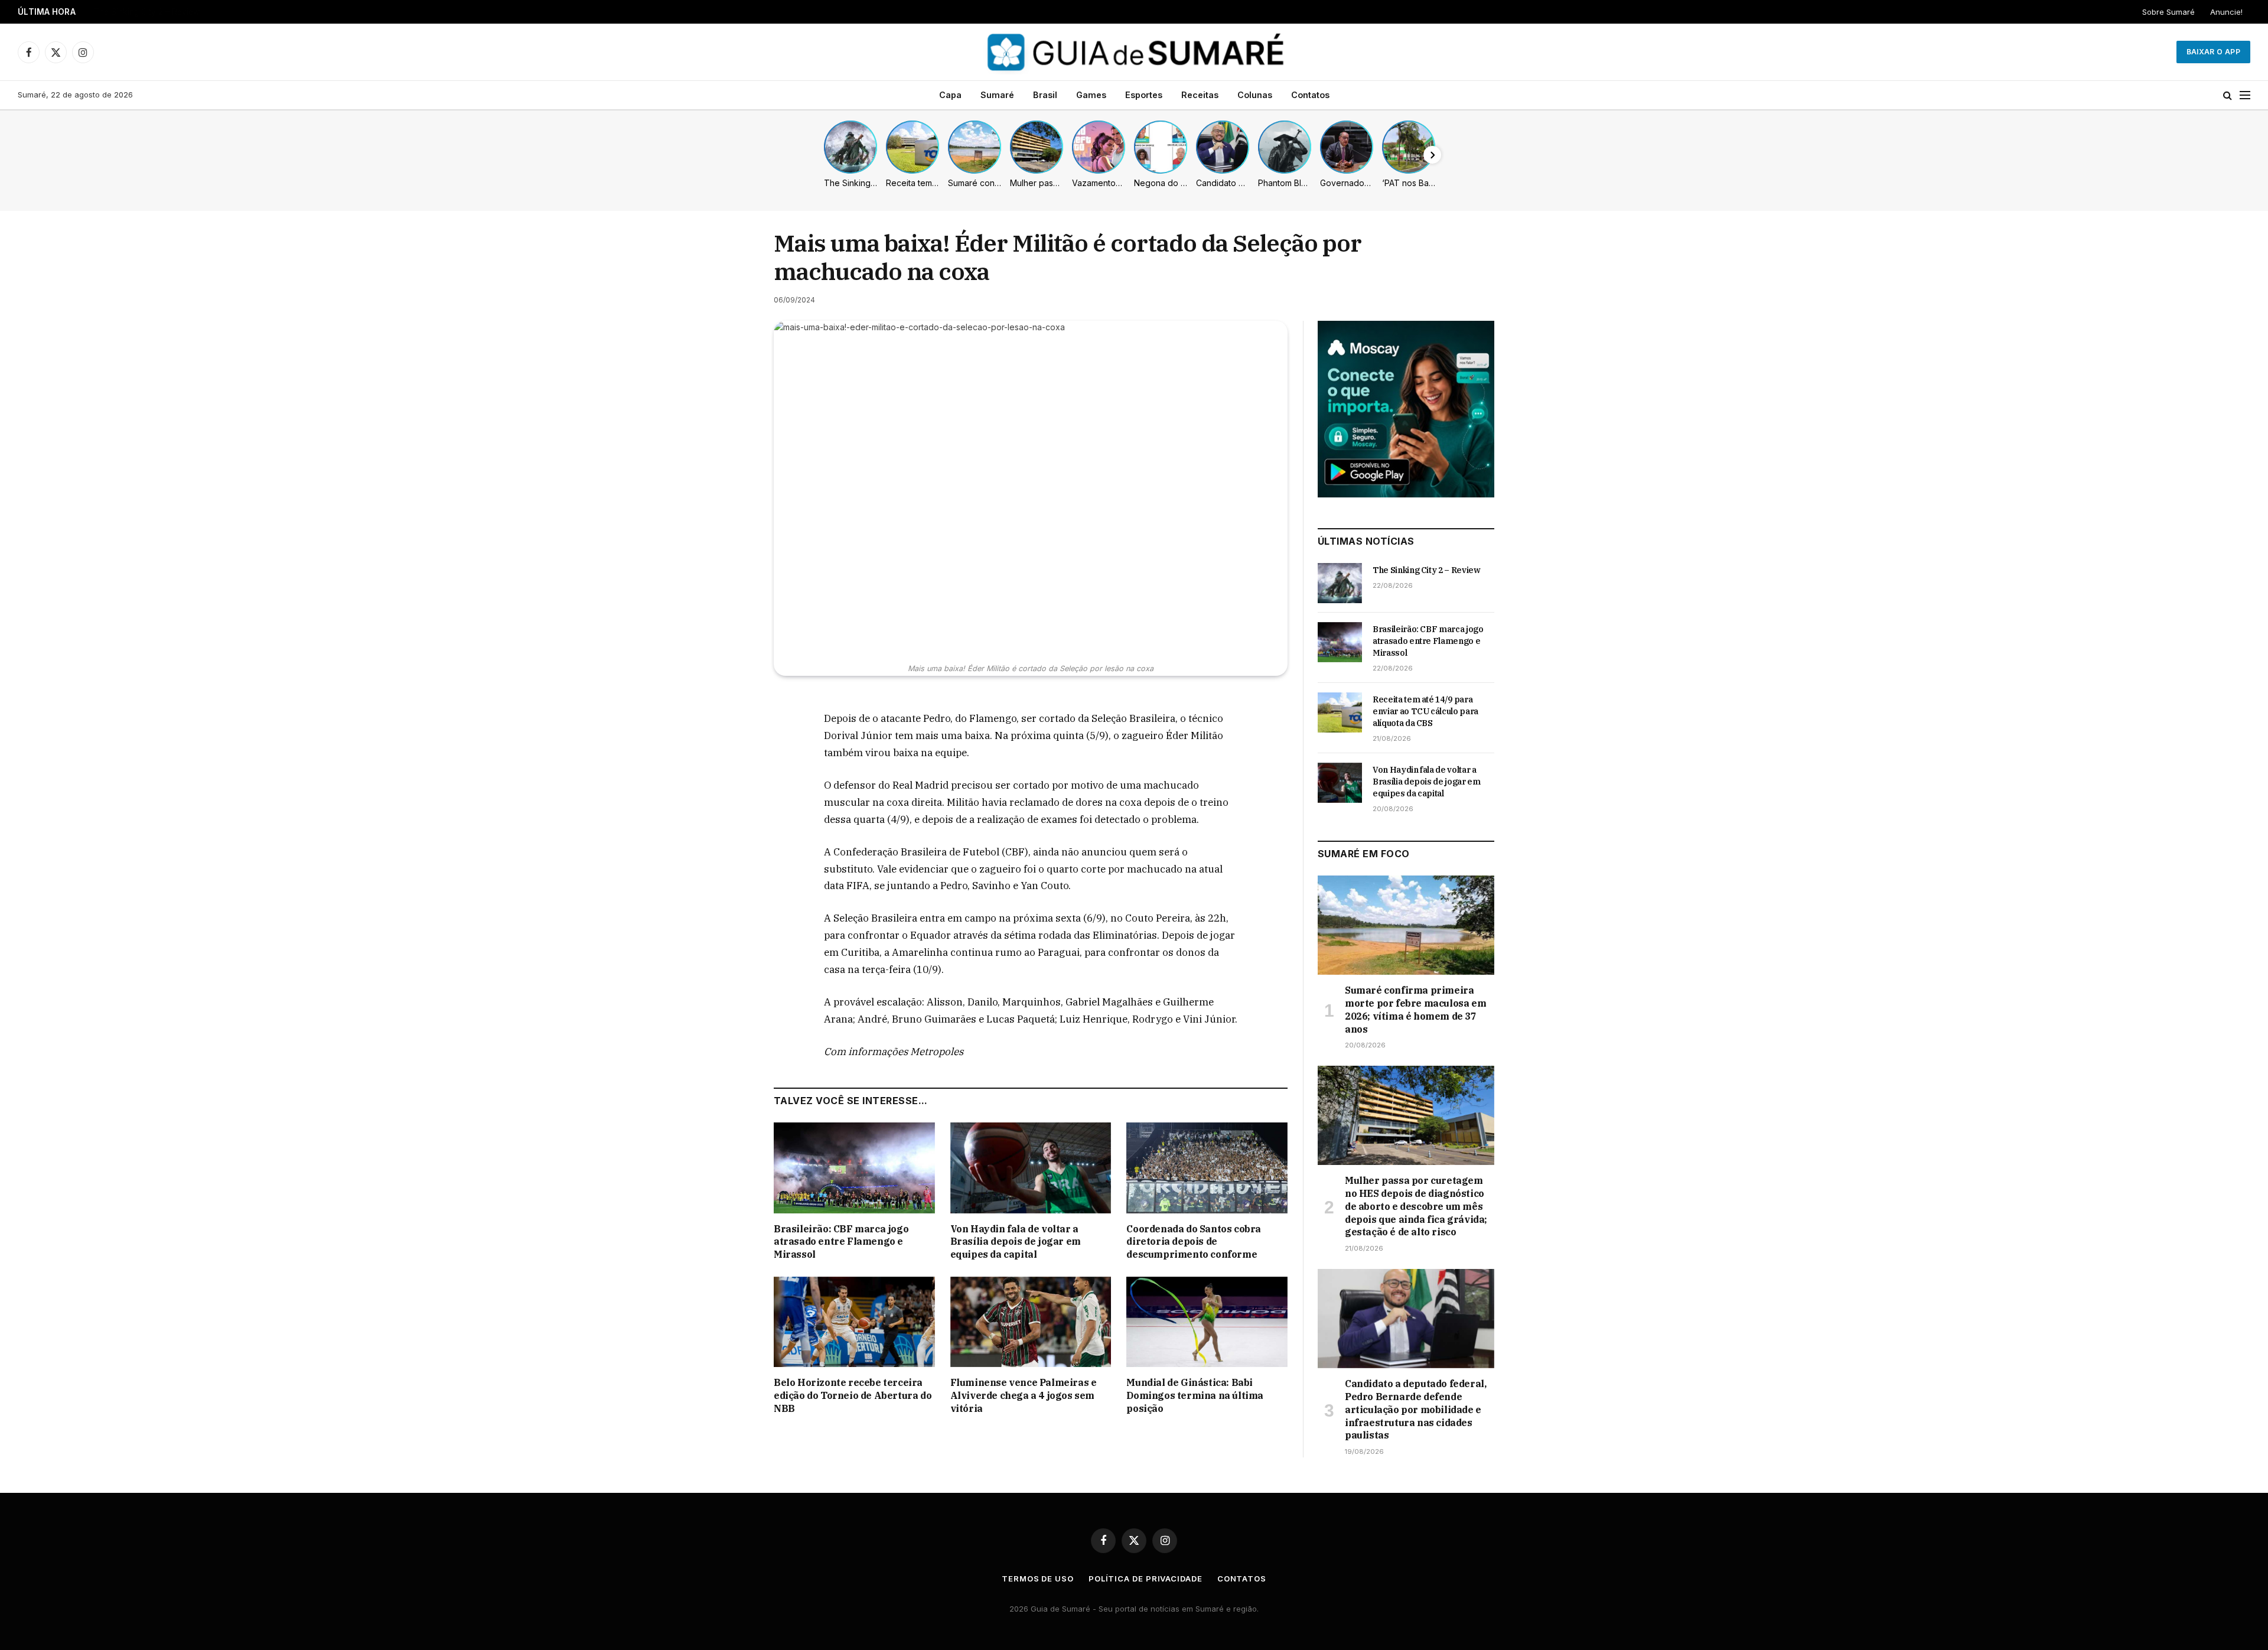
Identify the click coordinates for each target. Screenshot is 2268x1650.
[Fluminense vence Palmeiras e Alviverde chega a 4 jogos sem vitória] (1031, 1322)
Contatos (1310, 95)
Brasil (1045, 95)
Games (1091, 95)
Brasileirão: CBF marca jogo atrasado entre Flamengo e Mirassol (216, 12)
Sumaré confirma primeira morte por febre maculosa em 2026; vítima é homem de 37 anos (1415, 1009)
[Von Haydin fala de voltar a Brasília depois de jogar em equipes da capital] (1031, 1168)
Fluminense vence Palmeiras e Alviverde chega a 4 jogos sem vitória (1024, 1395)
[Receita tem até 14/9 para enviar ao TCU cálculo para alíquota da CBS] (1340, 712)
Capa (950, 95)
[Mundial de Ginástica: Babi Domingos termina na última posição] (1207, 1322)
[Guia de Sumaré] (1134, 52)
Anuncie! (2226, 12)
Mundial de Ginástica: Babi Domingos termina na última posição (1195, 1395)
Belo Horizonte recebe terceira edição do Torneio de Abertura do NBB (853, 1395)
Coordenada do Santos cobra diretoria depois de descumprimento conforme (1194, 1242)
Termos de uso (1038, 1579)
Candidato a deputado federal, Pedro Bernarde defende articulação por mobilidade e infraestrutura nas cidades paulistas (1415, 1409)
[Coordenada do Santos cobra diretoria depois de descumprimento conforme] (1207, 1168)
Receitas (1200, 95)
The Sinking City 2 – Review (1427, 570)
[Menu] (2245, 95)
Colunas (1255, 95)
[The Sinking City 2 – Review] (1340, 583)
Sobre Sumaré (2168, 12)
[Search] (2228, 95)
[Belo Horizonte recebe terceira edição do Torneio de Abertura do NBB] (854, 1322)
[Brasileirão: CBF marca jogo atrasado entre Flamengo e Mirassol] (854, 1168)
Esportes (1144, 95)
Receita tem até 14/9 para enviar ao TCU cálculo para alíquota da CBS (1425, 711)
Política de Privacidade (1146, 1579)
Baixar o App (2213, 52)
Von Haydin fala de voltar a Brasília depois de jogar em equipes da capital (1016, 1242)
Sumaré (997, 95)
